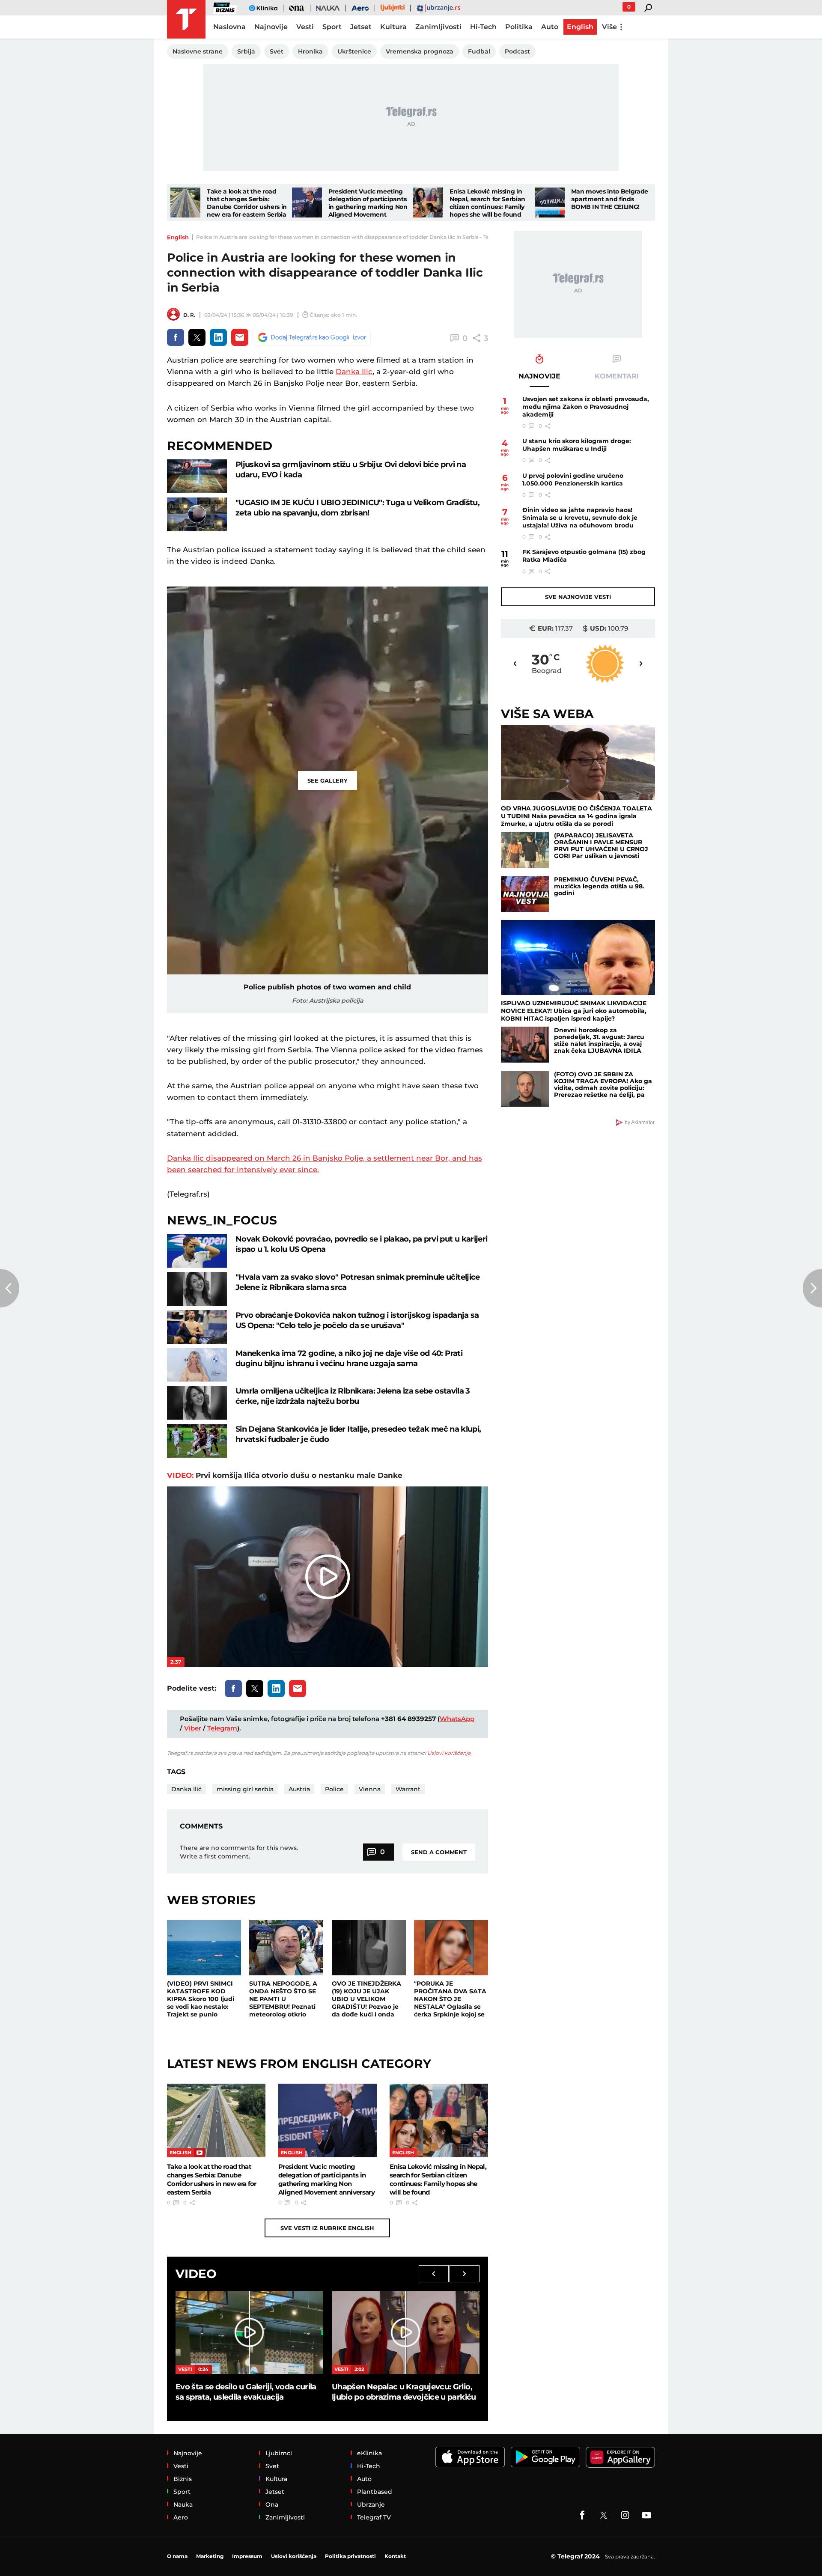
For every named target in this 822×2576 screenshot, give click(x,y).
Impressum (247, 2556)
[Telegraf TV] (646, 2515)
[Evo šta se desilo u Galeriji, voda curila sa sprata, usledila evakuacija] (249, 2332)
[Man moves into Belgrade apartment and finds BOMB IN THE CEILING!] (550, 203)
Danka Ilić (186, 1789)
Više (609, 27)
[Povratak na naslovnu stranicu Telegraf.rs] (186, 19)
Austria (299, 1789)
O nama (177, 2556)
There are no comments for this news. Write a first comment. (239, 1852)
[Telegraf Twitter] (604, 2515)
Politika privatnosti (350, 2556)
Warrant (408, 1789)
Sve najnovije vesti (578, 597)
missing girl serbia (245, 1789)
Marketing (210, 2556)
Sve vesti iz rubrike (327, 2228)
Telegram (222, 1728)
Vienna (370, 1789)
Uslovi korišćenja (449, 1753)
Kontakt (395, 2556)
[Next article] (812, 1288)
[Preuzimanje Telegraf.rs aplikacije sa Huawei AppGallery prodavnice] (620, 2457)
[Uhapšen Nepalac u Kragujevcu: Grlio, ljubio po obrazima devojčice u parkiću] (406, 2332)
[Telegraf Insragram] (625, 2515)
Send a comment (439, 1852)
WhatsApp (457, 1719)
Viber (193, 1728)
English (178, 237)
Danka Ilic (354, 372)
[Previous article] (10, 1288)
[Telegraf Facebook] (582, 2515)
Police (334, 1789)
